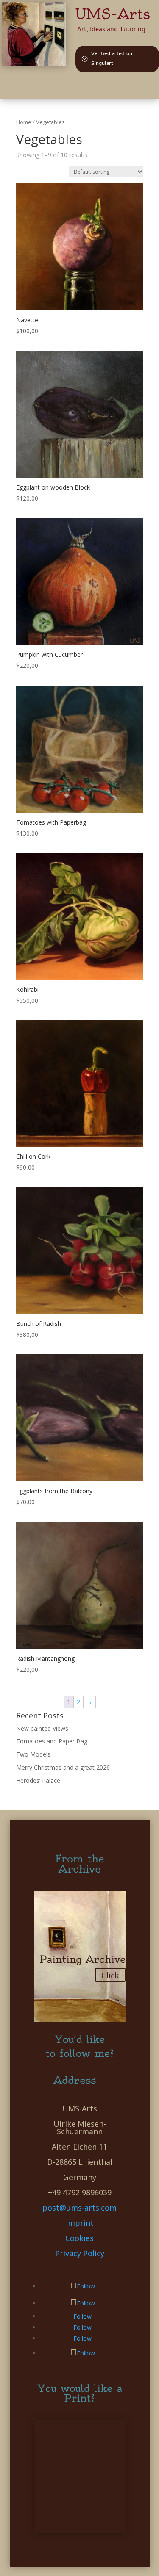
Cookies (79, 2238)
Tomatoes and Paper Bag (52, 1741)
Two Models (33, 1754)
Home (24, 122)
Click (110, 1975)
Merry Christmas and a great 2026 (63, 1767)
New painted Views (42, 1728)
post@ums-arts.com (79, 2208)
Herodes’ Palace (38, 1781)
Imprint (80, 2223)
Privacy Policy (80, 2253)
